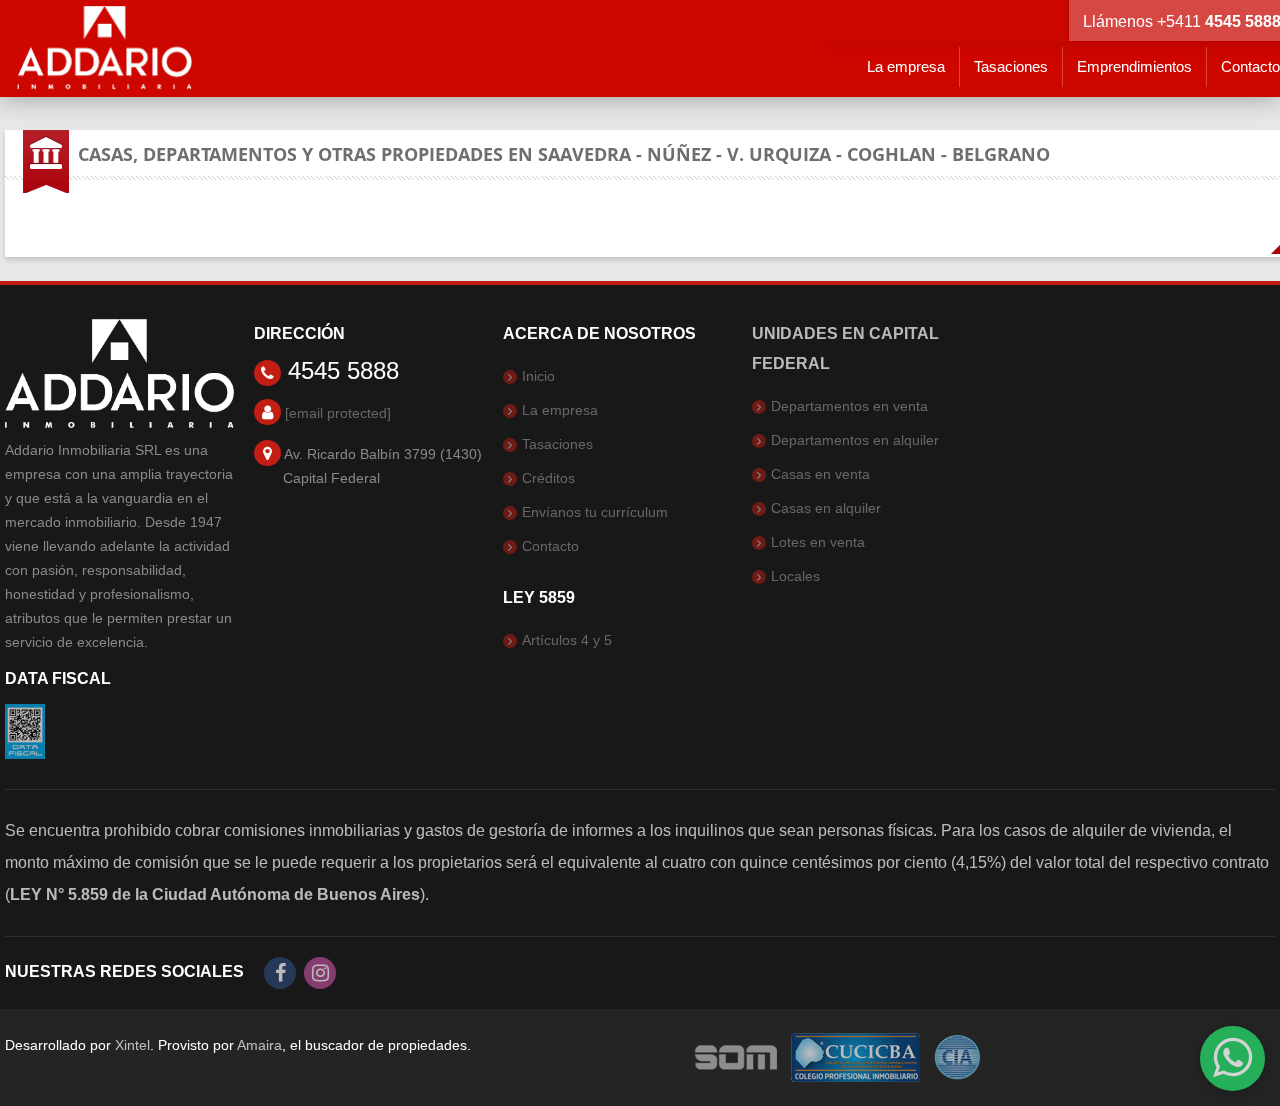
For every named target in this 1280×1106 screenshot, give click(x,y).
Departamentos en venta (849, 406)
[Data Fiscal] (25, 730)
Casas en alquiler (826, 508)
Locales (795, 576)
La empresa (906, 66)
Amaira (259, 1045)
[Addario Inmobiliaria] (105, 48)
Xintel (132, 1045)
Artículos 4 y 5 (567, 640)
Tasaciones (1011, 66)
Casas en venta (820, 474)
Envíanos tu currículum (595, 512)
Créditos (548, 478)
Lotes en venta (818, 542)
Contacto (550, 546)
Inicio (538, 376)
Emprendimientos (1134, 66)
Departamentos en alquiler (855, 440)
